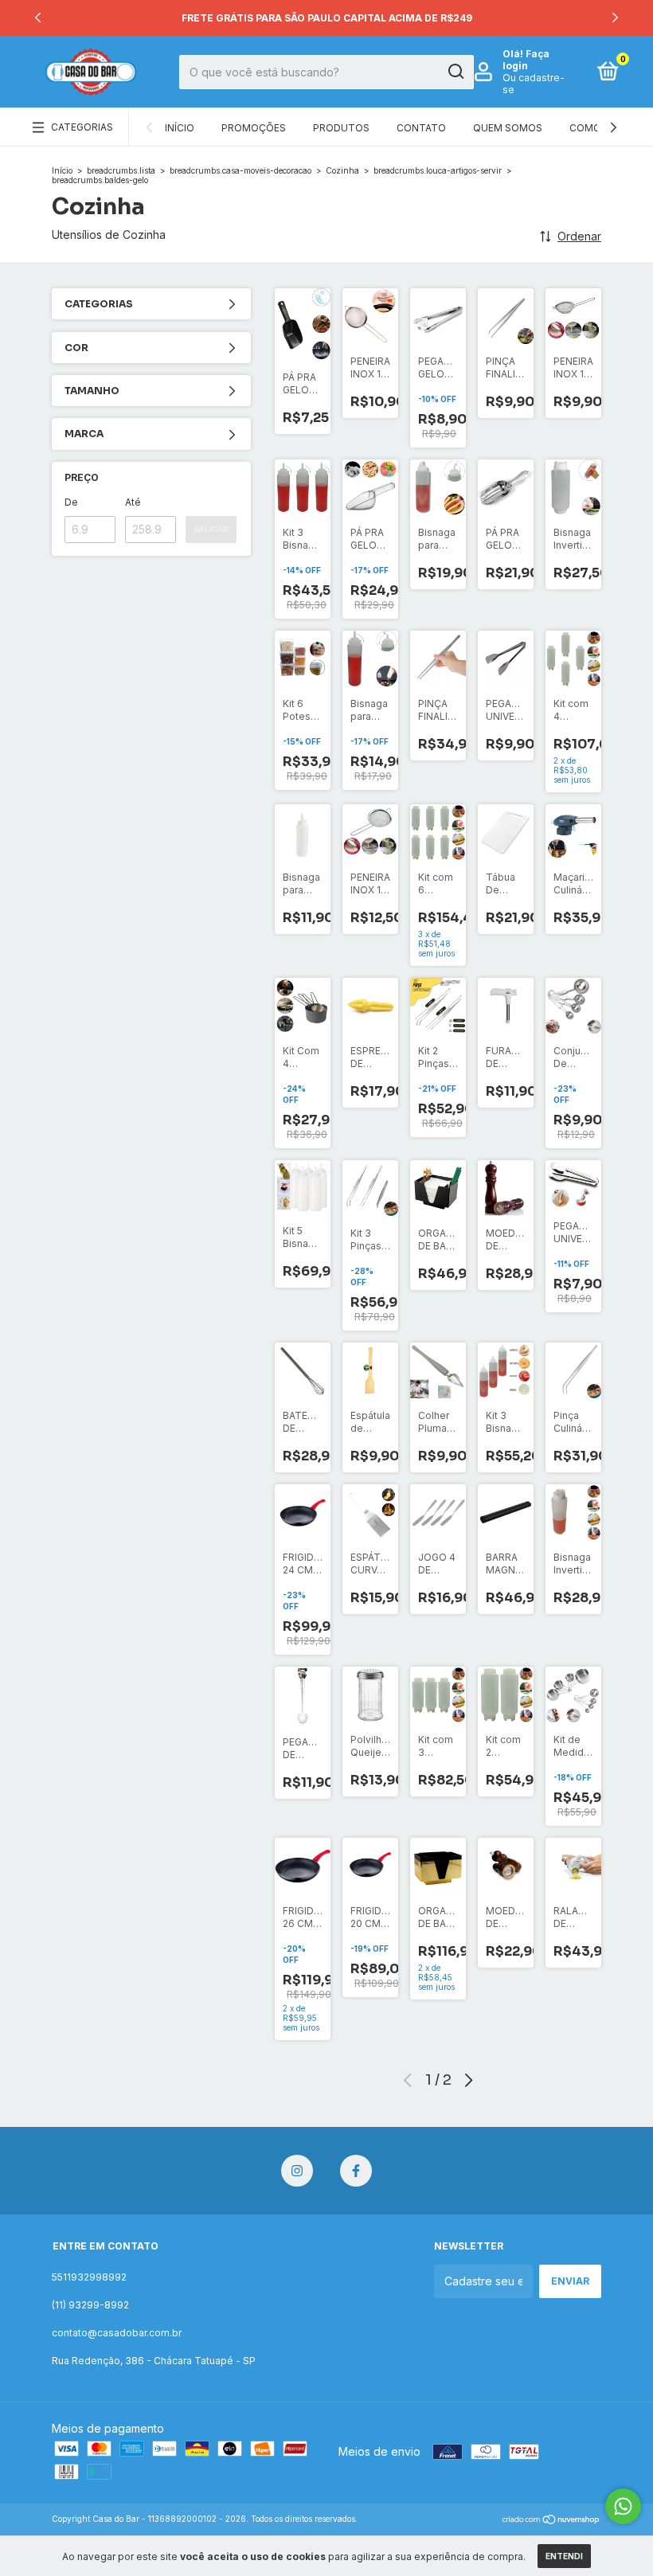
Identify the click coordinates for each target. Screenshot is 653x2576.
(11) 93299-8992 (90, 2305)
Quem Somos (508, 128)
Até (133, 502)
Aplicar (211, 529)
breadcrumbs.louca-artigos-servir (438, 170)
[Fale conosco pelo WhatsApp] (623, 2506)
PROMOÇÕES (254, 128)
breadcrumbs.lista (121, 170)
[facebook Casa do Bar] (356, 2171)
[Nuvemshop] (551, 2521)
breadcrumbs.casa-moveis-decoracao (240, 170)
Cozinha (342, 170)
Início (180, 128)
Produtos (341, 128)
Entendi (564, 2556)
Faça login (526, 60)
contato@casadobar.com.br (117, 2333)
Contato (421, 128)
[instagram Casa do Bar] (297, 2171)
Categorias (82, 127)
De (71, 502)
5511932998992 (89, 2277)
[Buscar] (455, 72)
